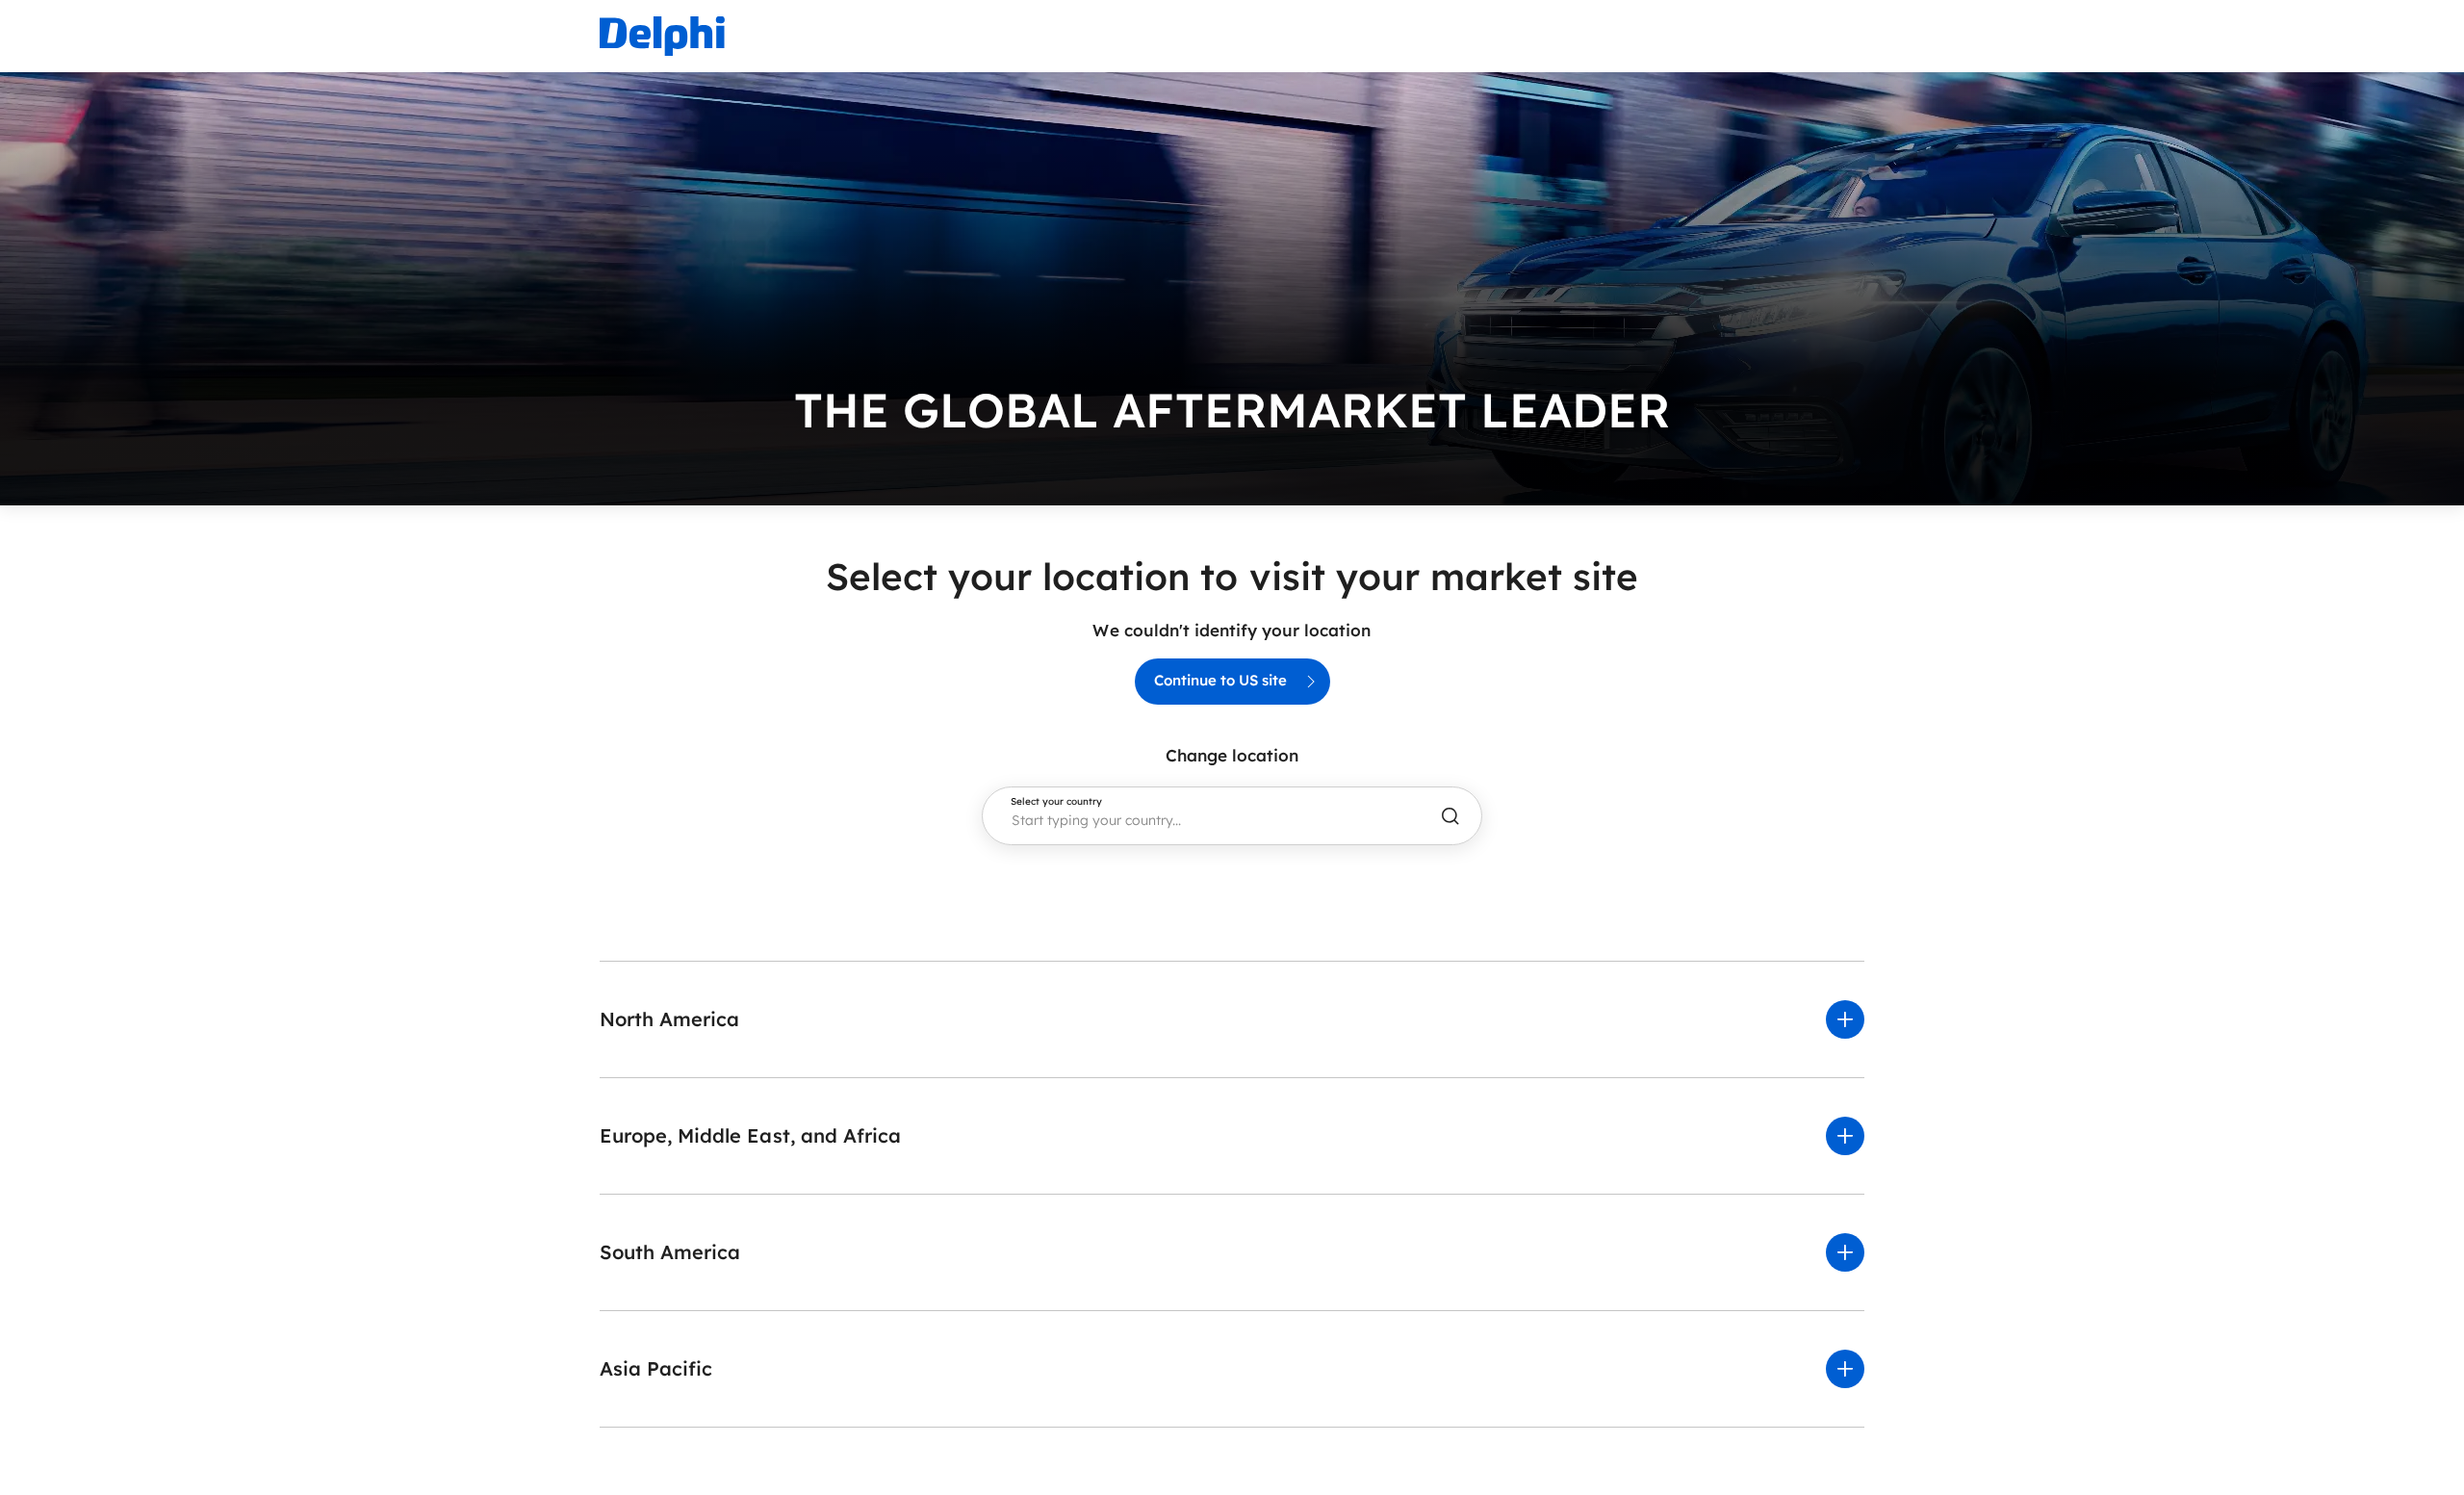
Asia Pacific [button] (656, 1368)
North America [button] (669, 1019)
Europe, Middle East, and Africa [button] (750, 1135)
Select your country (1056, 802)
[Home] (662, 36)
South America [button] (670, 1252)
